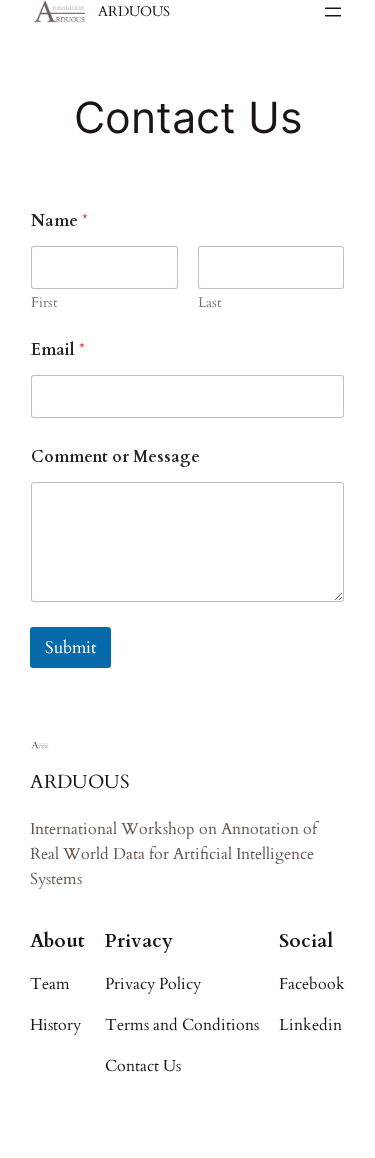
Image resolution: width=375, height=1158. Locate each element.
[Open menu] (333, 12)
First (44, 302)
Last (209, 302)
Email (58, 350)
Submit (70, 647)
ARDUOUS (134, 11)
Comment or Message (115, 457)
